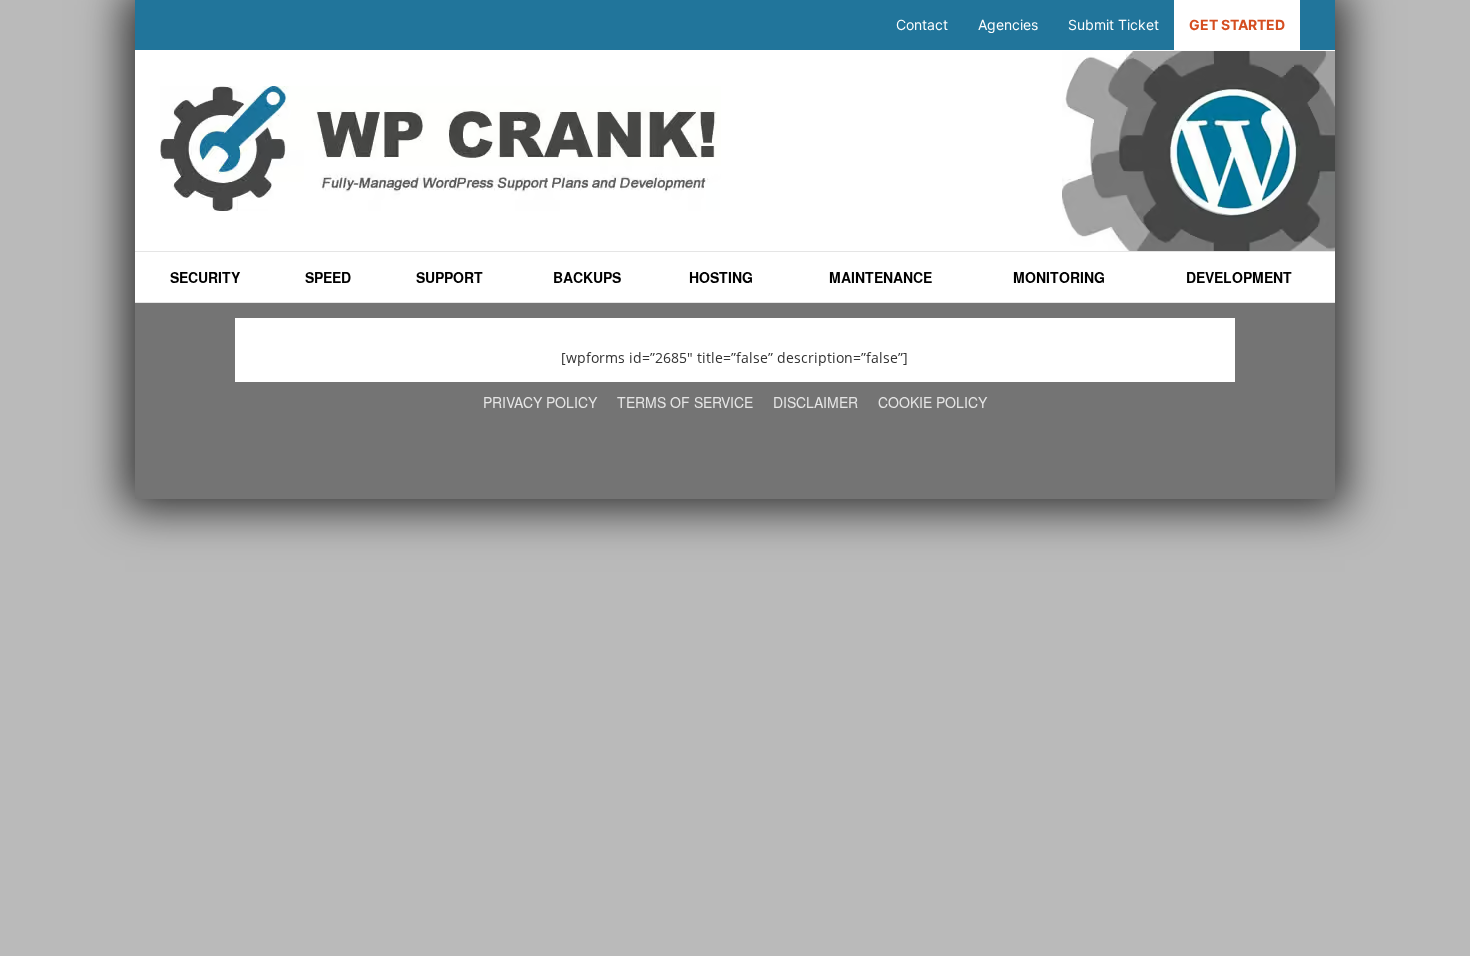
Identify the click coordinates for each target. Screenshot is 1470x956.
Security (205, 277)
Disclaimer (815, 402)
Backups (586, 277)
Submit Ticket (1113, 24)
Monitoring (1059, 277)
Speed (328, 277)
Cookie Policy (932, 402)
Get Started (1237, 24)
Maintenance (880, 277)
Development (1240, 277)
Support (449, 277)
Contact (922, 24)
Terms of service (685, 402)
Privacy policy (540, 402)
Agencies (1008, 24)
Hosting (721, 277)
